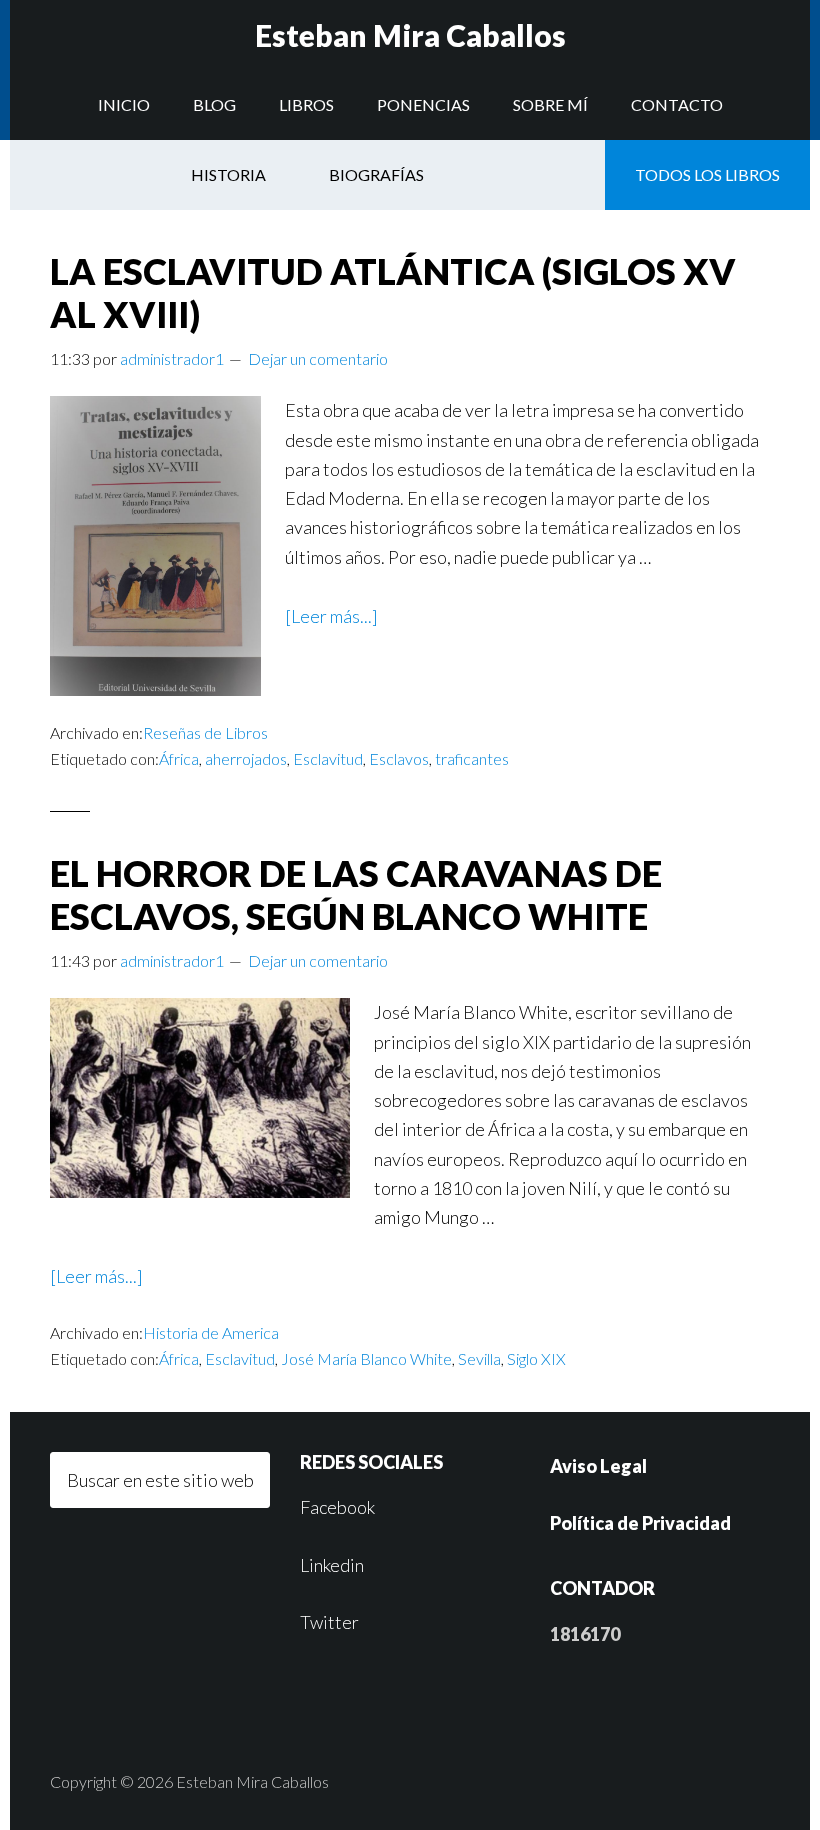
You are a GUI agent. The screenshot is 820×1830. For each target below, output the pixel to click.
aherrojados (246, 758)
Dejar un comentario (318, 358)
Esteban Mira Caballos (410, 35)
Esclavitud (328, 758)
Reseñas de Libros (205, 732)
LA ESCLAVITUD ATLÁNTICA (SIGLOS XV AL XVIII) (393, 292)
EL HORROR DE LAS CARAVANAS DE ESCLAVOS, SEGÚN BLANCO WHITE (356, 894)
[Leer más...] (331, 616)
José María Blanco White (366, 1358)
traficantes (472, 758)
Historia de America (211, 1332)
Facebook (337, 1507)
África (179, 758)
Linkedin (332, 1565)
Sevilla (479, 1358)
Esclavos (399, 758)
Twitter (329, 1622)
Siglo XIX (536, 1358)
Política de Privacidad (640, 1523)
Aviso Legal (598, 1466)
